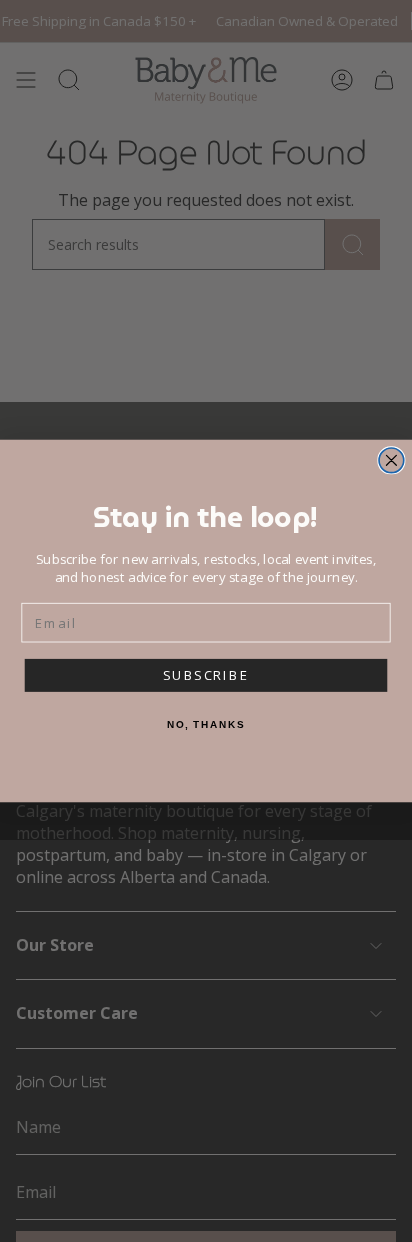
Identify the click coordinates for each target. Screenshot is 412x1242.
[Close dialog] (391, 460)
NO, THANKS (206, 725)
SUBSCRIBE (206, 676)
